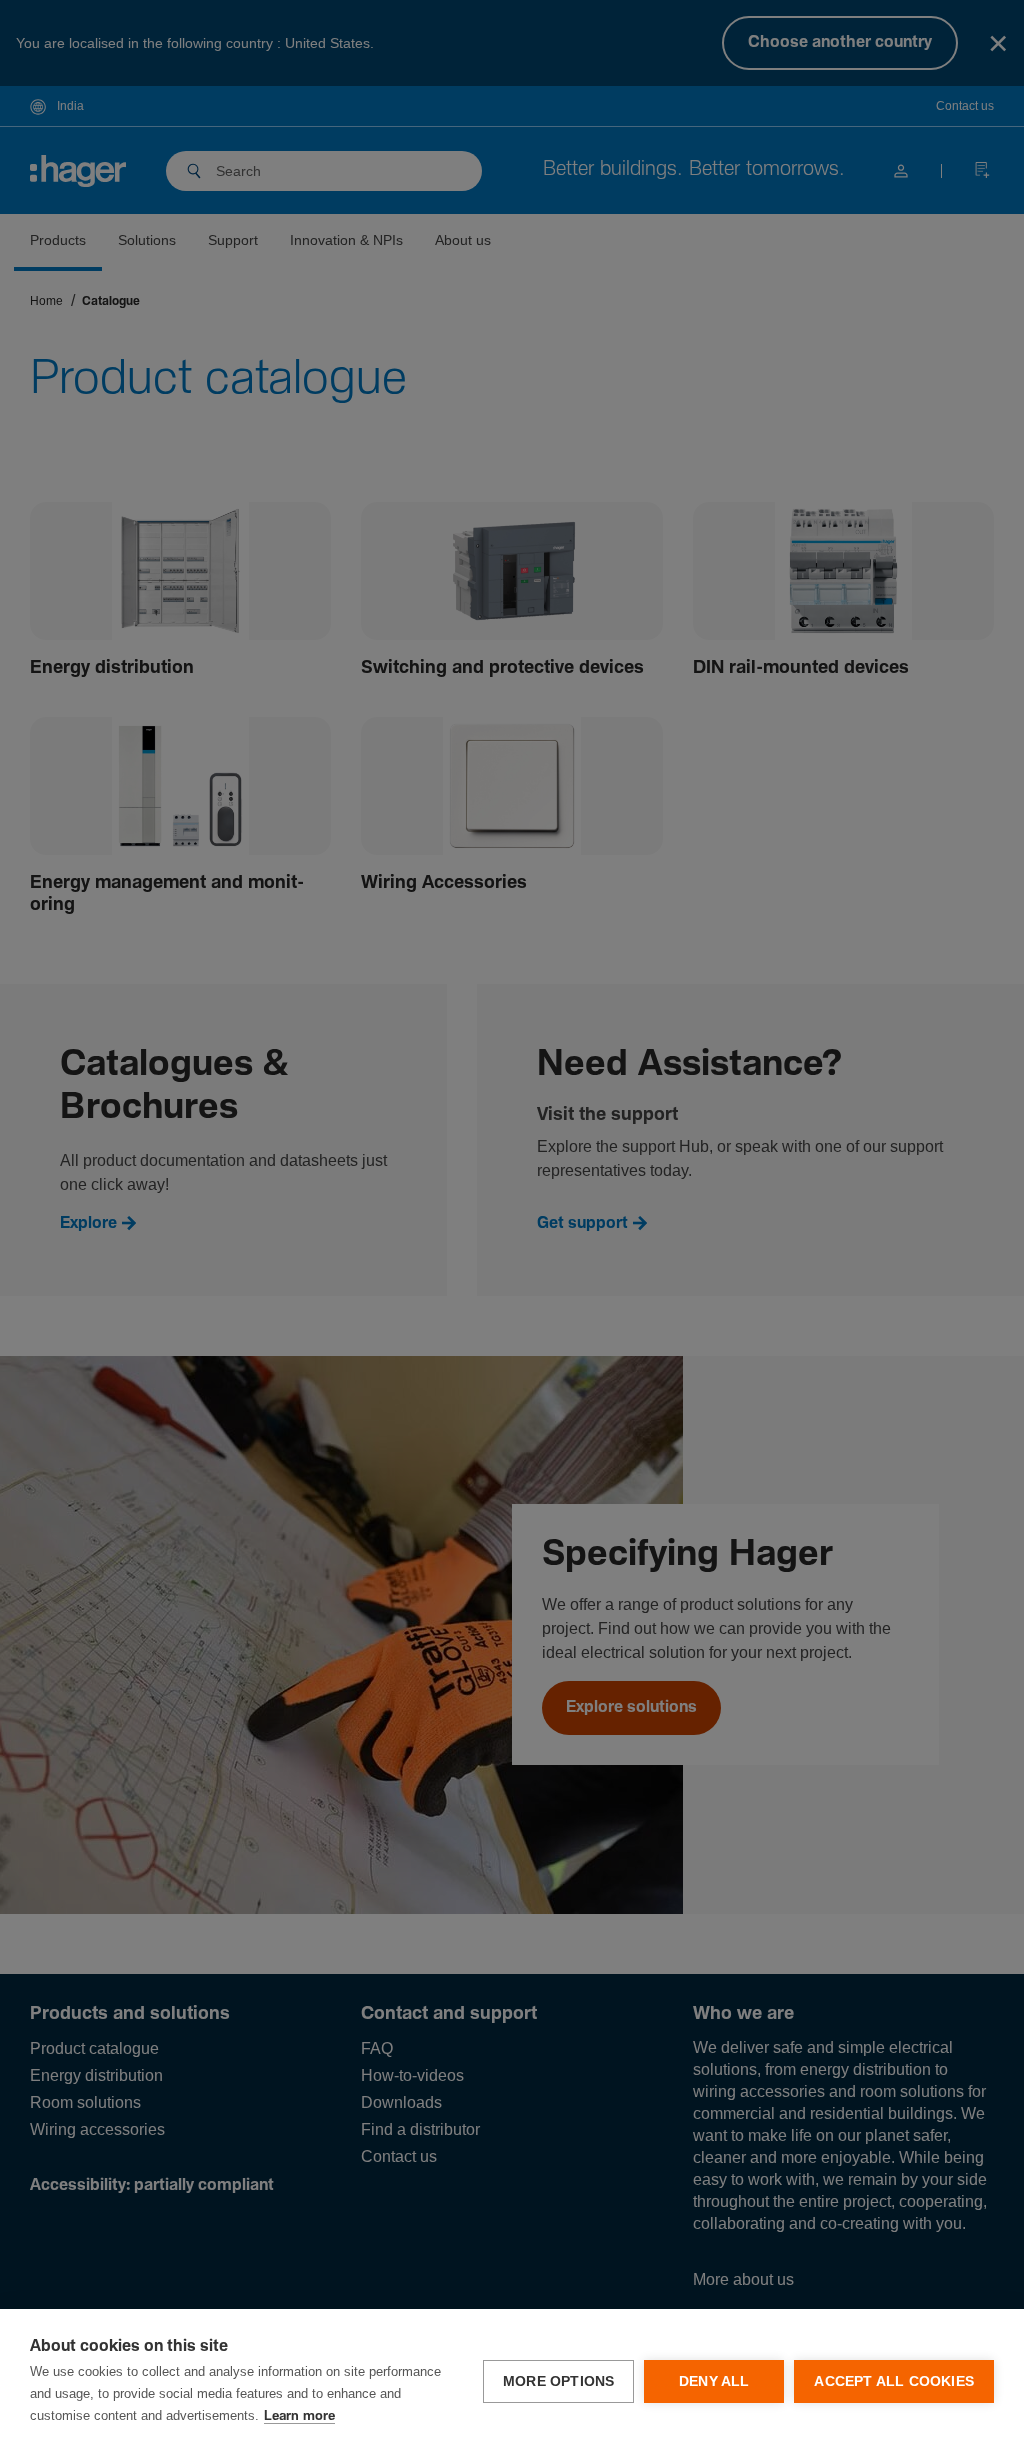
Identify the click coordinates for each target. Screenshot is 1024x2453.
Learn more (299, 2416)
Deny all (714, 2381)
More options (558, 2381)
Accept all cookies (894, 2381)
